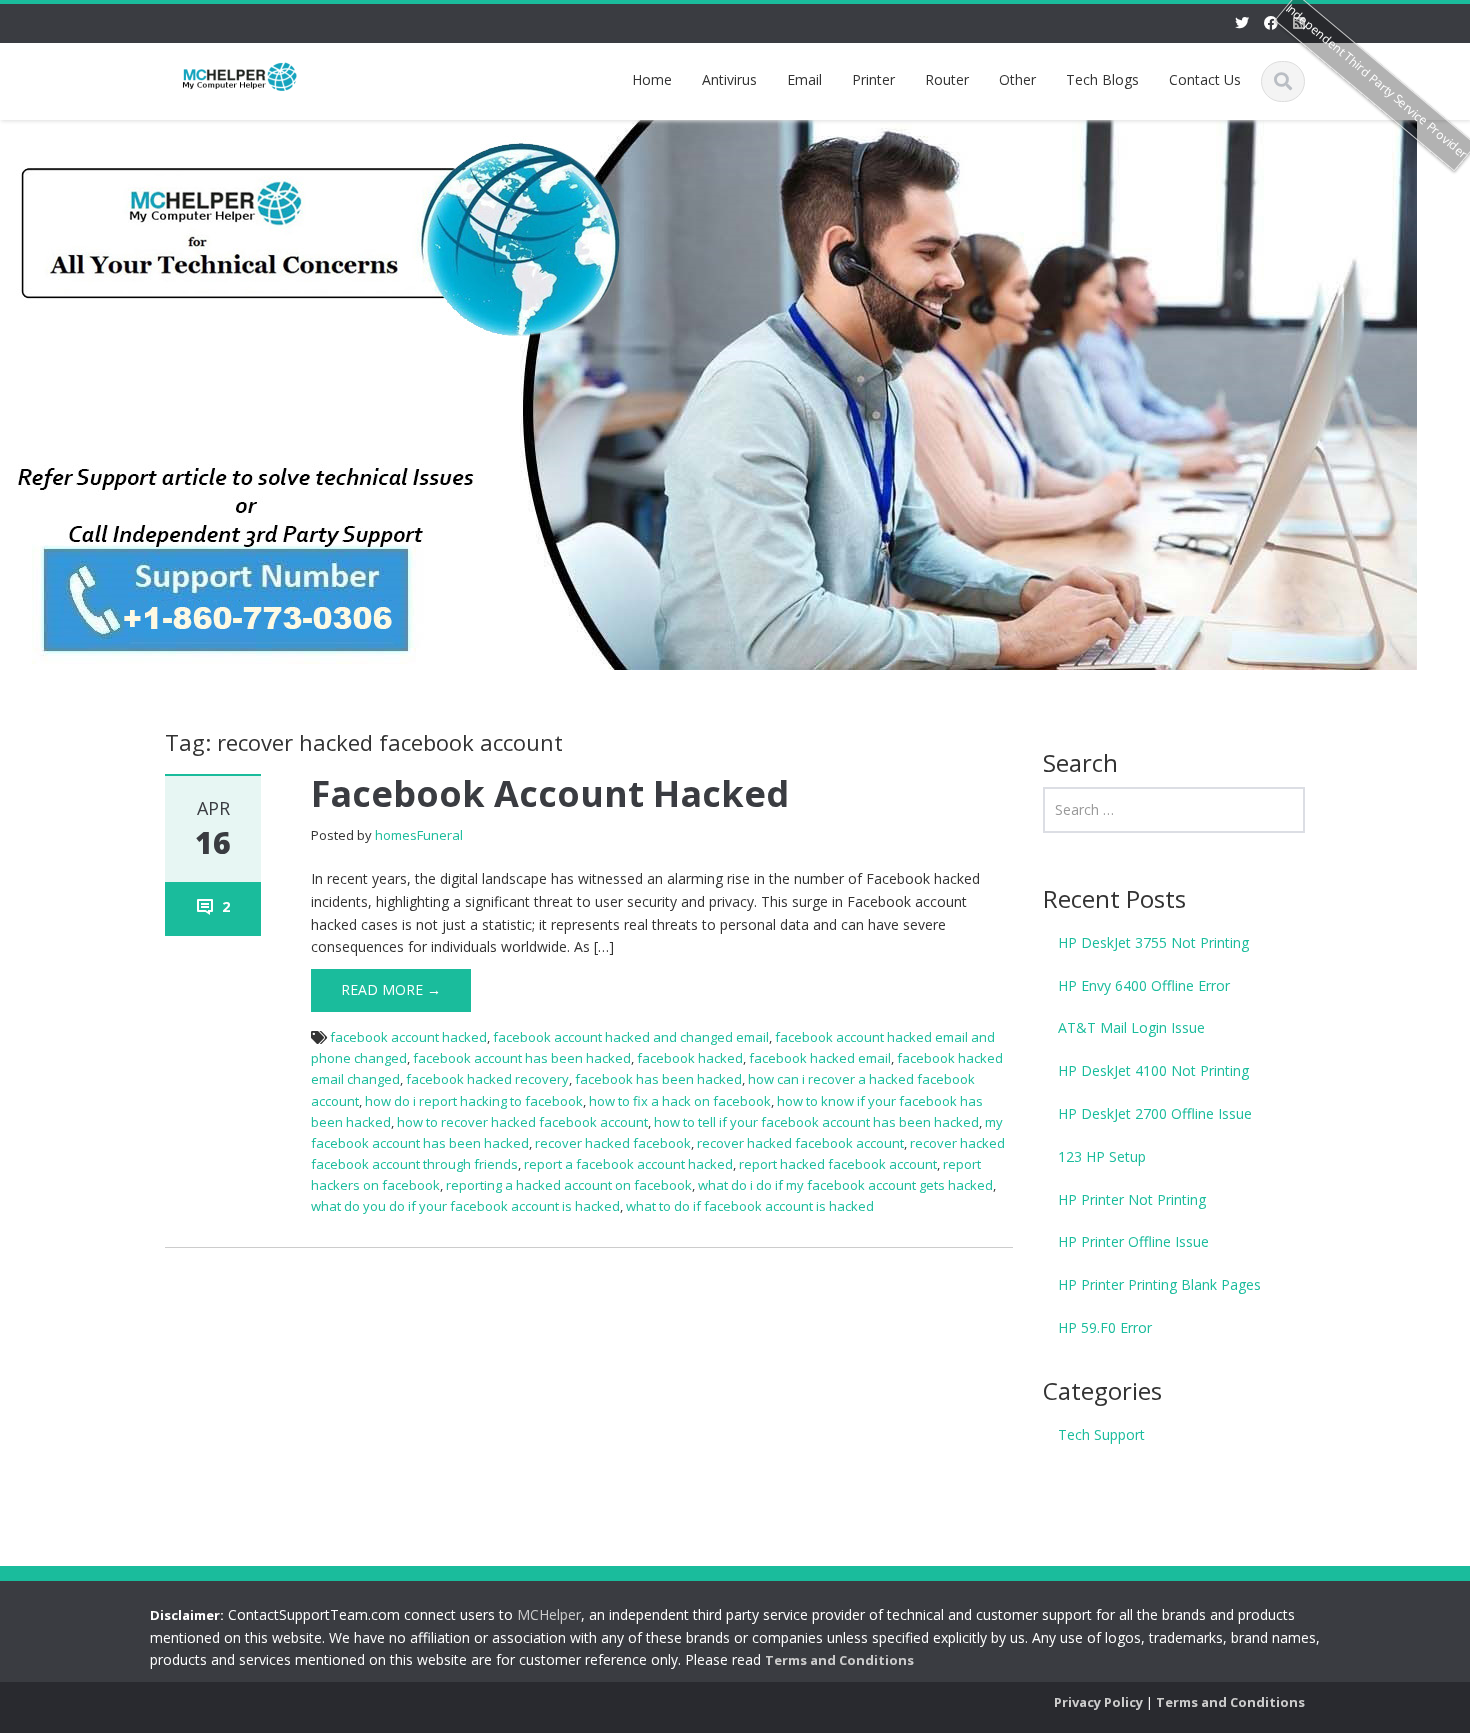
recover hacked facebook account (800, 1143)
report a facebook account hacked (628, 1164)
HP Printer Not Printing (1132, 1199)
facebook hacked (690, 1058)
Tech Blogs (1102, 79)
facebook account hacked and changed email (631, 1037)
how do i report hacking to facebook (474, 1101)
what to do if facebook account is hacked (750, 1206)
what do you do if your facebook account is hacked (465, 1206)
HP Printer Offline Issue (1133, 1241)
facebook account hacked (408, 1037)
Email (804, 79)
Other (1017, 79)
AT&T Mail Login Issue (1131, 1027)
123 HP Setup (1102, 1156)
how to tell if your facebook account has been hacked (816, 1122)
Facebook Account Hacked (550, 793)
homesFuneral (419, 835)
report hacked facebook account (838, 1164)
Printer (873, 79)
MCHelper (549, 1614)
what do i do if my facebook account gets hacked (845, 1185)
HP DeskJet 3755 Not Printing (1153, 942)
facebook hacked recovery (487, 1079)
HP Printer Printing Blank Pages (1159, 1284)
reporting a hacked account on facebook (569, 1185)
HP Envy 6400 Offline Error (1144, 985)
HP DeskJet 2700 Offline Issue (1155, 1113)
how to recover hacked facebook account (522, 1122)
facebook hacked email (820, 1058)
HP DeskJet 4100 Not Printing (1153, 1070)
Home (652, 79)
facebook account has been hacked (522, 1058)
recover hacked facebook (613, 1143)
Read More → (391, 989)
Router (947, 79)
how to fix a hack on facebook (680, 1101)
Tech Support (1101, 1434)
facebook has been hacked (658, 1079)
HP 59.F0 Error (1105, 1327)
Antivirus (729, 79)
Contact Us (1205, 79)
